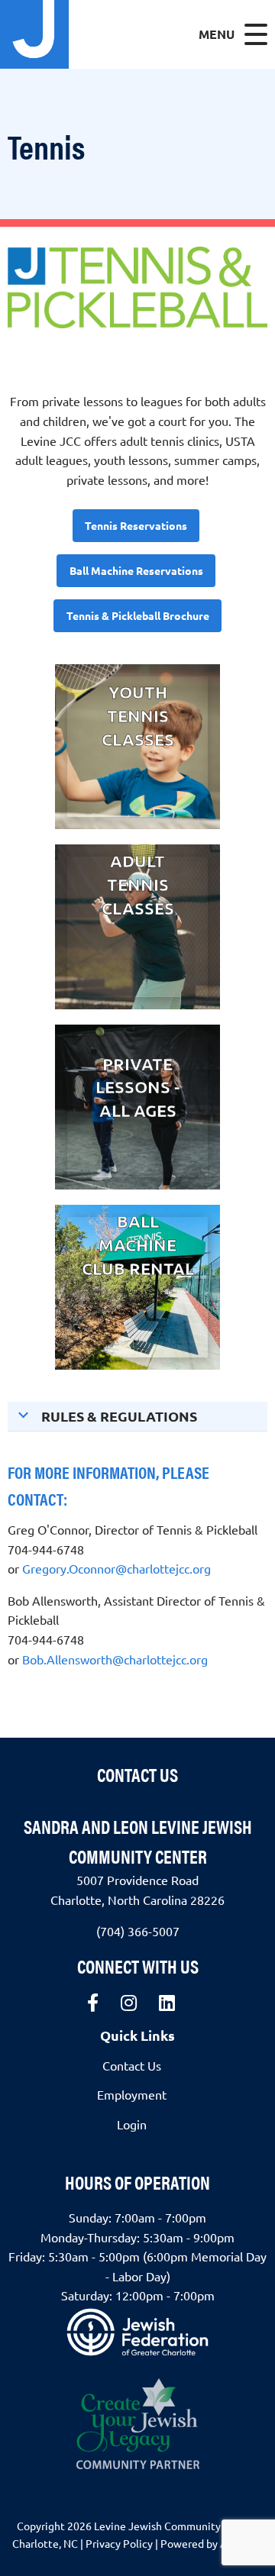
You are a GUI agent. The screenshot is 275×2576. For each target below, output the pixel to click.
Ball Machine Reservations (136, 570)
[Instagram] (129, 2003)
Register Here (138, 768)
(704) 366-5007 (138, 1931)
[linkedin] (167, 2003)
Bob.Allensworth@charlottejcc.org (115, 1659)
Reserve (137, 1297)
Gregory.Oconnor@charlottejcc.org (116, 1568)
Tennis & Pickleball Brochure (138, 615)
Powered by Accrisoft (212, 2543)
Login (132, 2124)
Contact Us (137, 1774)
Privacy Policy (119, 2543)
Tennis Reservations (136, 525)
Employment (132, 2094)
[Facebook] (93, 2003)
